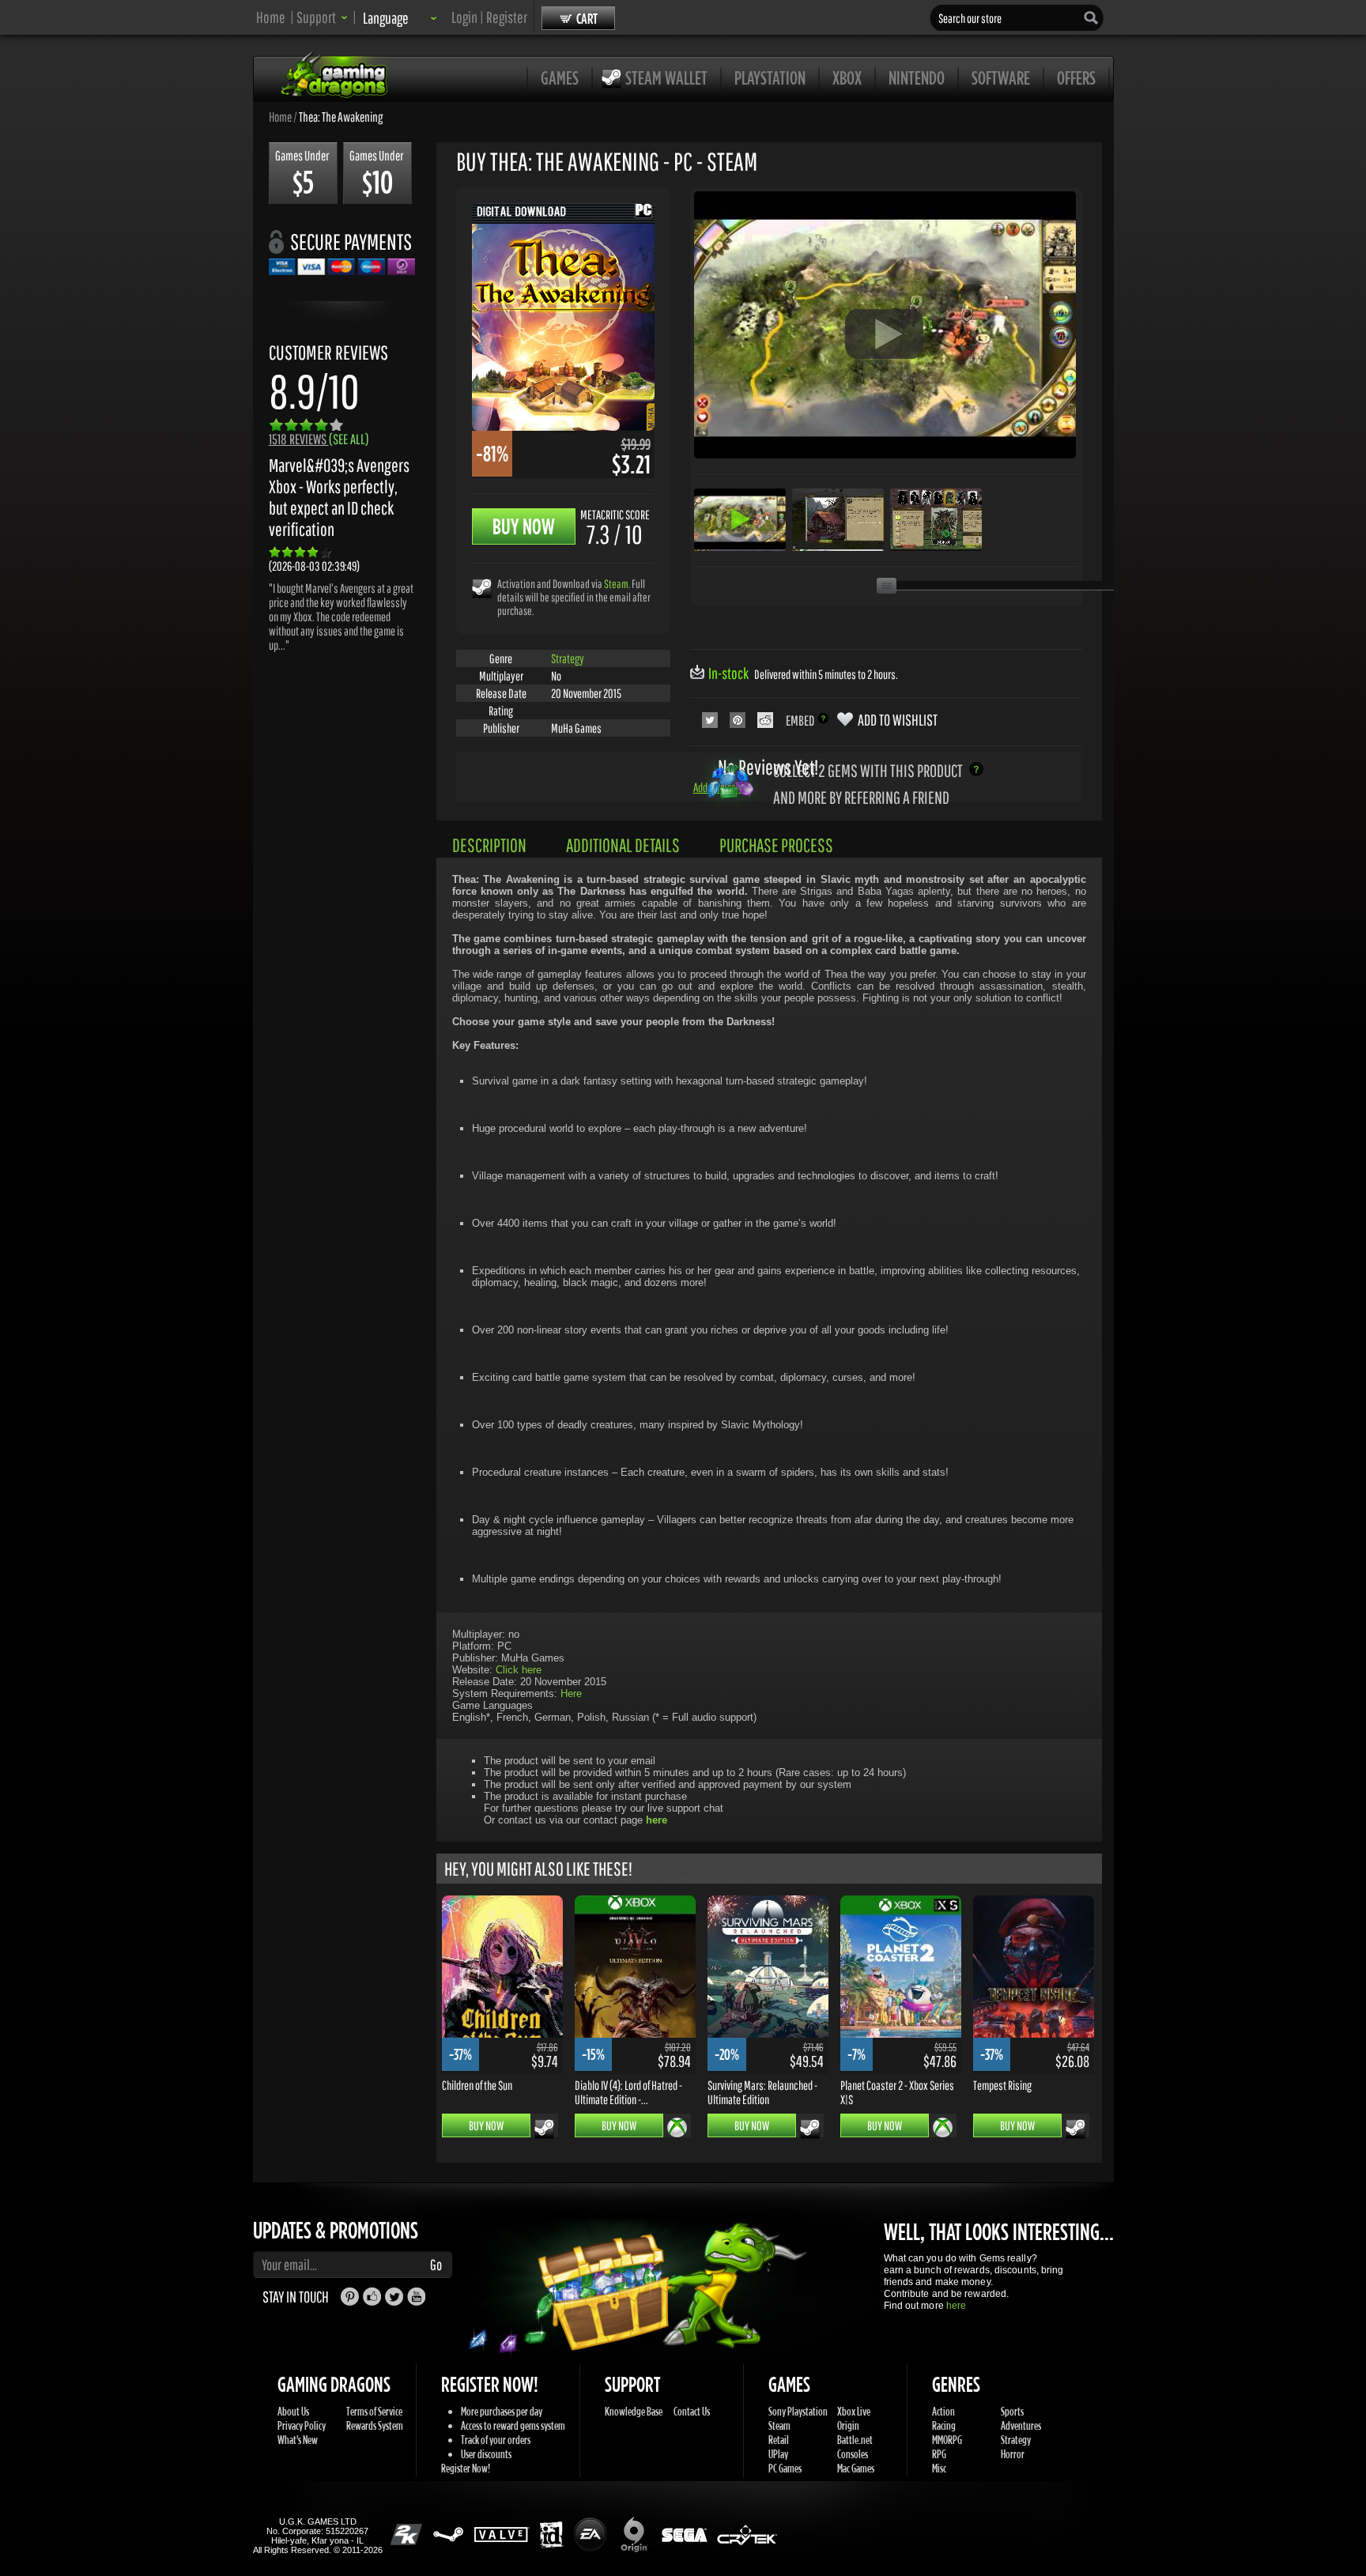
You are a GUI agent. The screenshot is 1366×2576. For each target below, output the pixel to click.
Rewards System (375, 2425)
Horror (1013, 2454)
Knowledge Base (634, 2411)
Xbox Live (854, 2411)
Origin (848, 2425)
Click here (519, 1670)
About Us (293, 2411)
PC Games (785, 2468)
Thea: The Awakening (341, 116)
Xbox (847, 77)
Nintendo (917, 77)
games (560, 77)
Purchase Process (776, 845)
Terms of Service (374, 2411)
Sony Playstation (798, 2411)
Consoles (853, 2454)
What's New (298, 2440)
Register (507, 17)
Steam (616, 584)
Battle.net (855, 2440)
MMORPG (947, 2440)
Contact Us (692, 2411)
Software (1001, 77)
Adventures (1021, 2425)
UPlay (778, 2454)
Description (489, 845)
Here (571, 1693)
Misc (939, 2468)
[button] (322, 17)
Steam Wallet (666, 77)
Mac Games (856, 2468)
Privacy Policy (302, 2425)
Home (271, 17)
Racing (944, 2425)
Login (464, 17)
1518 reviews (319, 439)
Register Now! (466, 2468)
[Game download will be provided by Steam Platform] (482, 588)
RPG (939, 2454)
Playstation (770, 77)
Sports (1012, 2411)
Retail (779, 2440)
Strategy (568, 658)
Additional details (623, 845)
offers (1076, 77)
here (956, 2306)
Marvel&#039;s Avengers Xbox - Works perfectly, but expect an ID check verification (339, 497)
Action (943, 2411)
